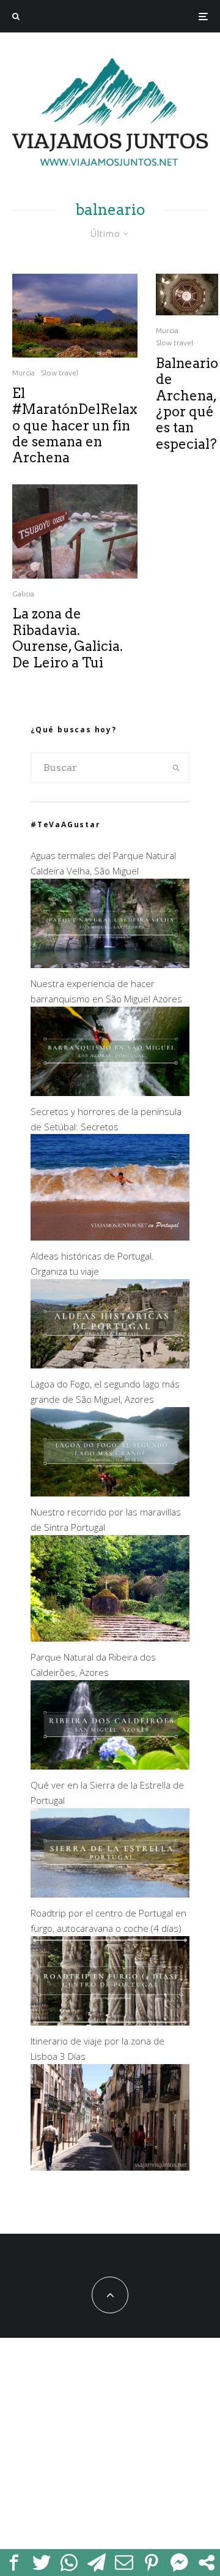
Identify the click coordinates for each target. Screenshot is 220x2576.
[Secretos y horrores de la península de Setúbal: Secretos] (110, 1237)
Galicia (23, 594)
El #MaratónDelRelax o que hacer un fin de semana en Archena (75, 426)
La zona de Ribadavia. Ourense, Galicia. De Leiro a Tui (68, 638)
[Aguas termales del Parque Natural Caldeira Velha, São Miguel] (110, 964)
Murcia (24, 373)
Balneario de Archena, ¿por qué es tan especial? (187, 404)
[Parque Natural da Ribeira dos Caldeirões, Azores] (110, 1766)
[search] (176, 768)
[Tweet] (41, 2563)
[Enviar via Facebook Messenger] (179, 2563)
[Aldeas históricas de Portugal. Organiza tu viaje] (110, 1365)
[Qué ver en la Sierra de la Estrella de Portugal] (110, 1894)
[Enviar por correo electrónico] (124, 2563)
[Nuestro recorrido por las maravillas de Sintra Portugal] (110, 1638)
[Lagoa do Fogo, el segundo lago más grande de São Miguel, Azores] (110, 1493)
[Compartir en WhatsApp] (69, 2563)
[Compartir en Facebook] (14, 2563)
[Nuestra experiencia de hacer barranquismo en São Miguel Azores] (110, 1092)
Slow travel (60, 373)
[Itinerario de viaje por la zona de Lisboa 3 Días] (110, 2167)
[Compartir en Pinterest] (151, 2563)
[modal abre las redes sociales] (206, 2563)
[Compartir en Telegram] (96, 2563)
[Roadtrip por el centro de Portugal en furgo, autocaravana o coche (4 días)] (110, 2022)
